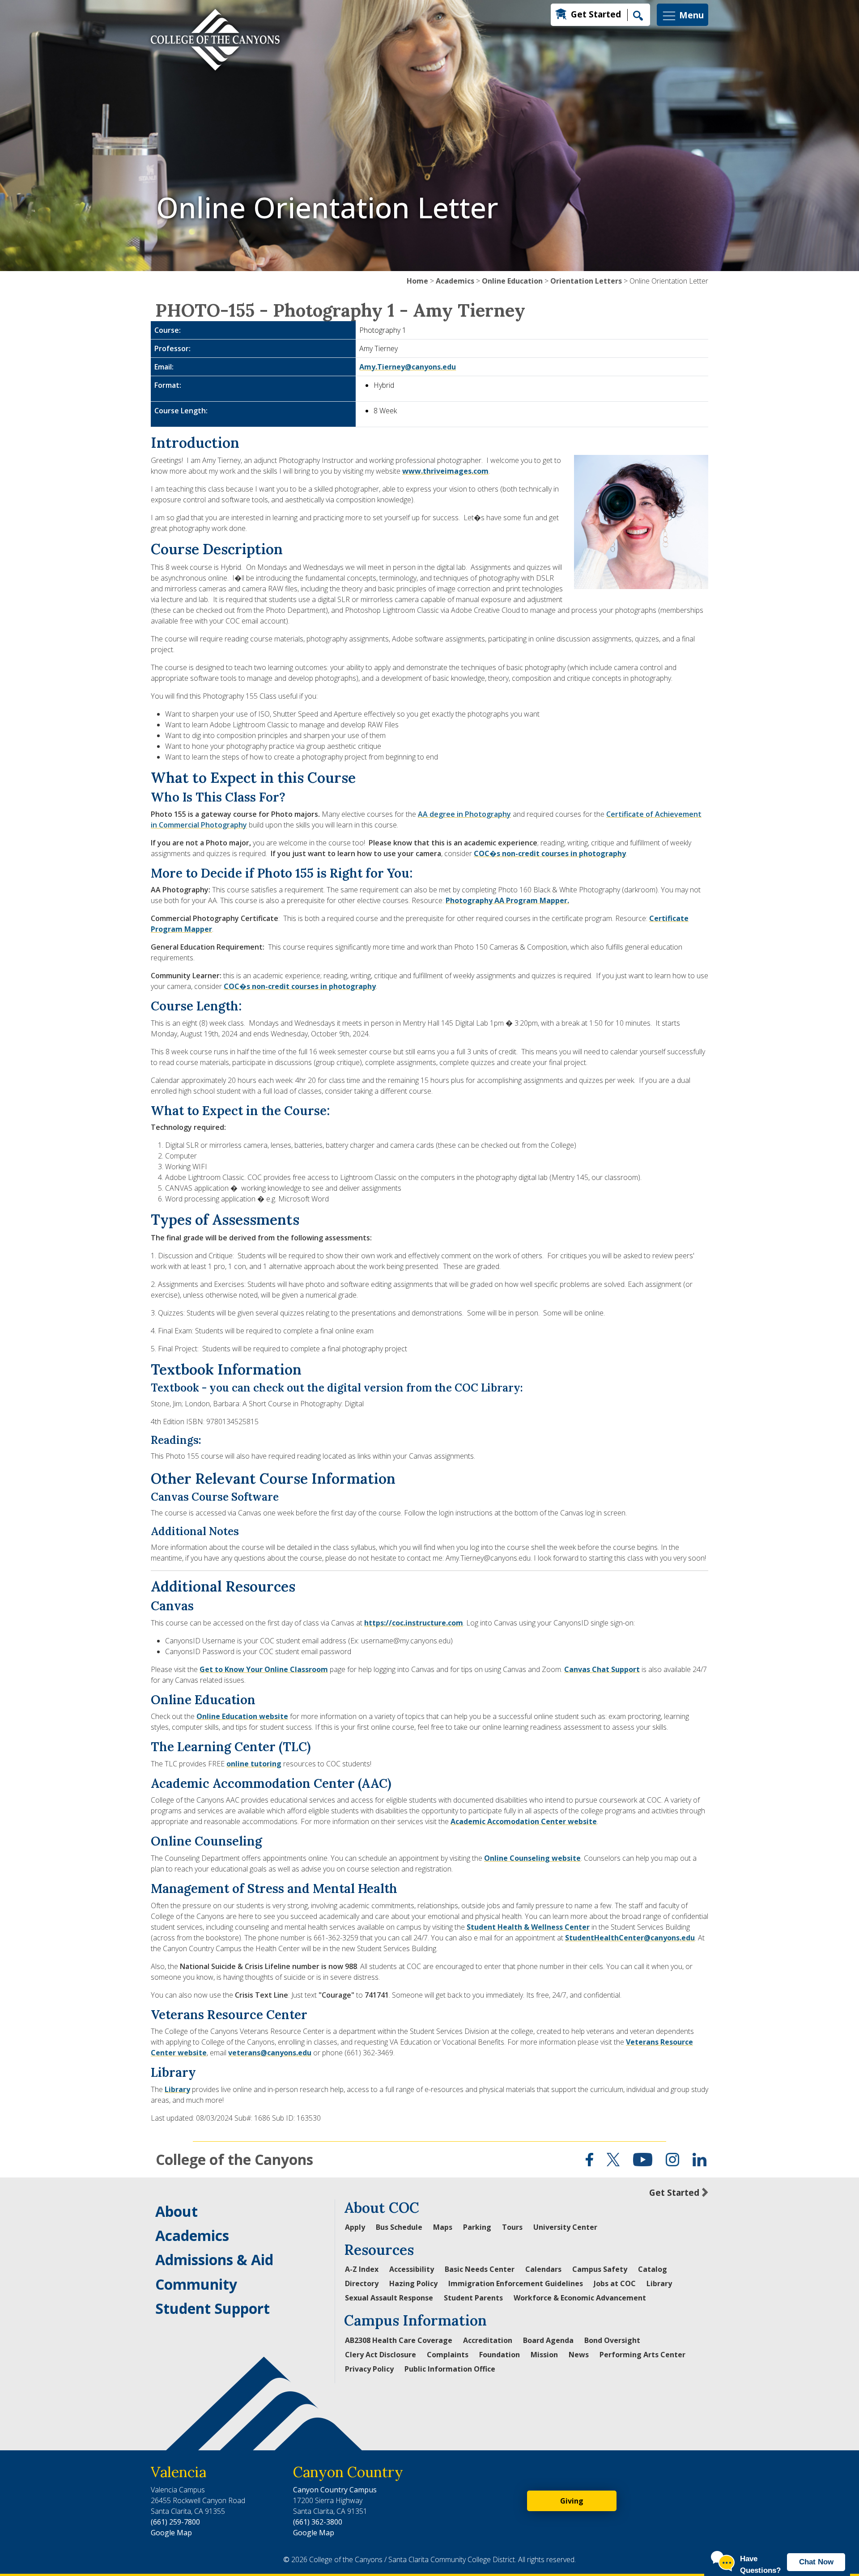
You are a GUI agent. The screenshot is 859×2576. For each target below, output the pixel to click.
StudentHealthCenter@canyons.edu (630, 1938)
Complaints (448, 2355)
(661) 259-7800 (175, 2522)
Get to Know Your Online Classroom (264, 1669)
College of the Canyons (234, 2159)
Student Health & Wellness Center (528, 1927)
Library (177, 2089)
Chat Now (816, 2562)
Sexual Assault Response (389, 2298)
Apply (355, 2227)
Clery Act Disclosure (381, 2355)
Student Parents (473, 2298)
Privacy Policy (369, 2369)
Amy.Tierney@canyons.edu (408, 367)
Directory (362, 2283)
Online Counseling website (532, 1858)
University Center (565, 2227)
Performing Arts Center (642, 2355)
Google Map (171, 2533)
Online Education (512, 281)
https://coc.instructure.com (414, 1623)
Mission (544, 2355)
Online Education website (242, 1716)
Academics (455, 281)
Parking (477, 2227)
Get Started (596, 14)
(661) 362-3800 (318, 2522)
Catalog (653, 2269)
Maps (443, 2227)
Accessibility (412, 2269)
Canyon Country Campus (335, 2490)
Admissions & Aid (214, 2260)
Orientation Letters (586, 281)
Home (417, 281)
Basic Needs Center (480, 2269)
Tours (512, 2227)
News (579, 2355)
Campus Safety (600, 2269)
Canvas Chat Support (602, 1669)
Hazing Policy (413, 2283)
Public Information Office (450, 2369)
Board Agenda (548, 2340)
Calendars (543, 2269)
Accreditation (488, 2340)
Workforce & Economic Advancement (580, 2298)
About (176, 2211)
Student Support (213, 2308)
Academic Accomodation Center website (524, 1821)
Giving (572, 2501)
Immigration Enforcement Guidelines (516, 2283)
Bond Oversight (612, 2340)
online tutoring (254, 1764)
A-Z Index (362, 2269)
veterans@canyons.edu (270, 2053)
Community (196, 2284)
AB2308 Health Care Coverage (399, 2340)
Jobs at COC (615, 2283)
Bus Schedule (399, 2227)
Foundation (500, 2355)
